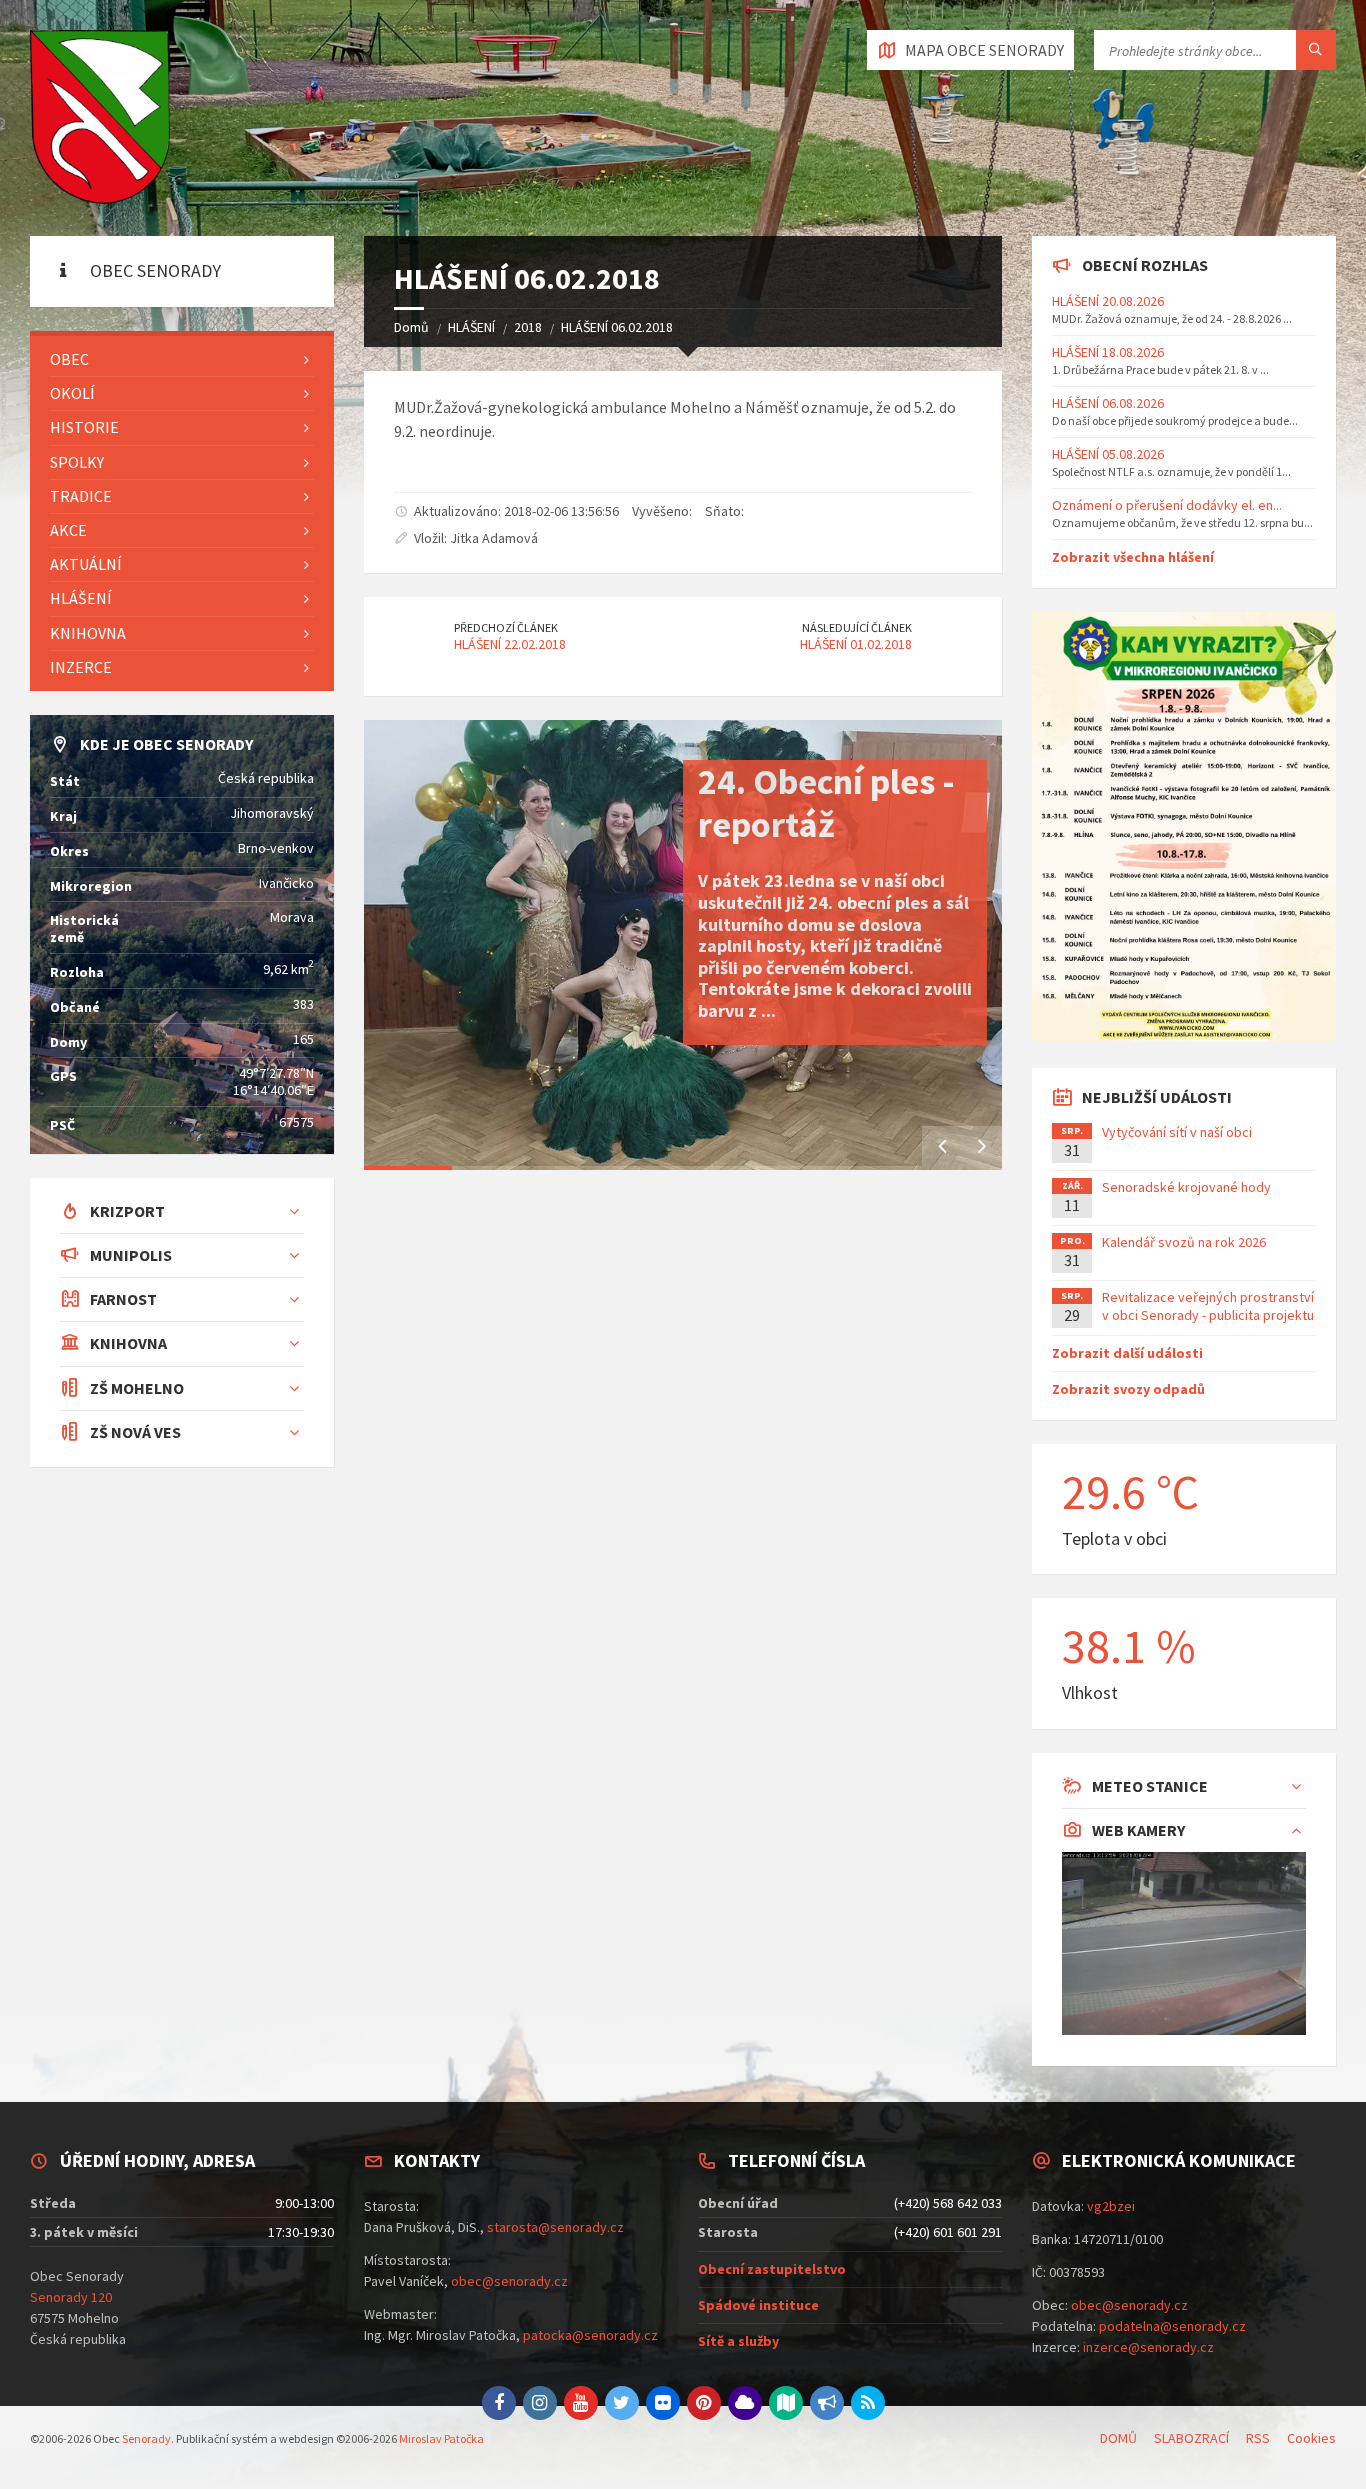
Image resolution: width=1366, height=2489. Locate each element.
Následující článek (857, 627)
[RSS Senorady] (868, 2403)
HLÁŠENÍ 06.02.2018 (617, 327)
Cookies (1311, 2438)
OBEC (69, 359)
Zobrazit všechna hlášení (1133, 557)
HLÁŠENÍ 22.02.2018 (510, 644)
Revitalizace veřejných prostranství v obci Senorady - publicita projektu (1208, 1306)
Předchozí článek (506, 627)
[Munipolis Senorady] (827, 2403)
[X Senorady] (622, 2403)
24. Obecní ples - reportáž (826, 803)
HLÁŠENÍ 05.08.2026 (1108, 454)
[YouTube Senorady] (581, 2403)
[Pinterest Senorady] (704, 2403)
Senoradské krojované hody (1186, 1187)
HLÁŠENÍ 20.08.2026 (1108, 301)
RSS (1258, 2438)
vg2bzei (1111, 2206)
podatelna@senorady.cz (1172, 2326)
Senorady (146, 2438)
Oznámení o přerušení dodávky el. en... (1167, 505)
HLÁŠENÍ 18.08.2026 (1108, 352)
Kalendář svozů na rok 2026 (1184, 1242)
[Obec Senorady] (100, 118)
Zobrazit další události (1127, 1353)
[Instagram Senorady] (540, 2403)
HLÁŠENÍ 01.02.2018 (856, 644)
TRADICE (81, 496)
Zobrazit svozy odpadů (1128, 1389)
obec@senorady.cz (509, 2281)
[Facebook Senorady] (499, 2403)
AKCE (68, 530)
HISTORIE (84, 427)
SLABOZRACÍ (1191, 2438)
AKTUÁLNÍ (86, 564)
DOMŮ (1118, 2438)
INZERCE (81, 667)
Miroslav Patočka (441, 2438)
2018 (528, 327)
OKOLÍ (72, 393)
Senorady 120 (71, 2297)
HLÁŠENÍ (471, 327)
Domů (411, 327)
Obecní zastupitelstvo (772, 2269)
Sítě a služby (738, 2341)
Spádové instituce (758, 2305)
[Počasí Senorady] (745, 2403)
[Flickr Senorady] (663, 2403)
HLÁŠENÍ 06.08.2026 (1108, 403)
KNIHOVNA (88, 633)
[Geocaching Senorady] (786, 2403)
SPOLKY (77, 462)
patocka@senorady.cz (590, 2335)
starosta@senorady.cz (555, 2227)
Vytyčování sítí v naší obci (1177, 1132)
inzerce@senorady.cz (1148, 2347)
